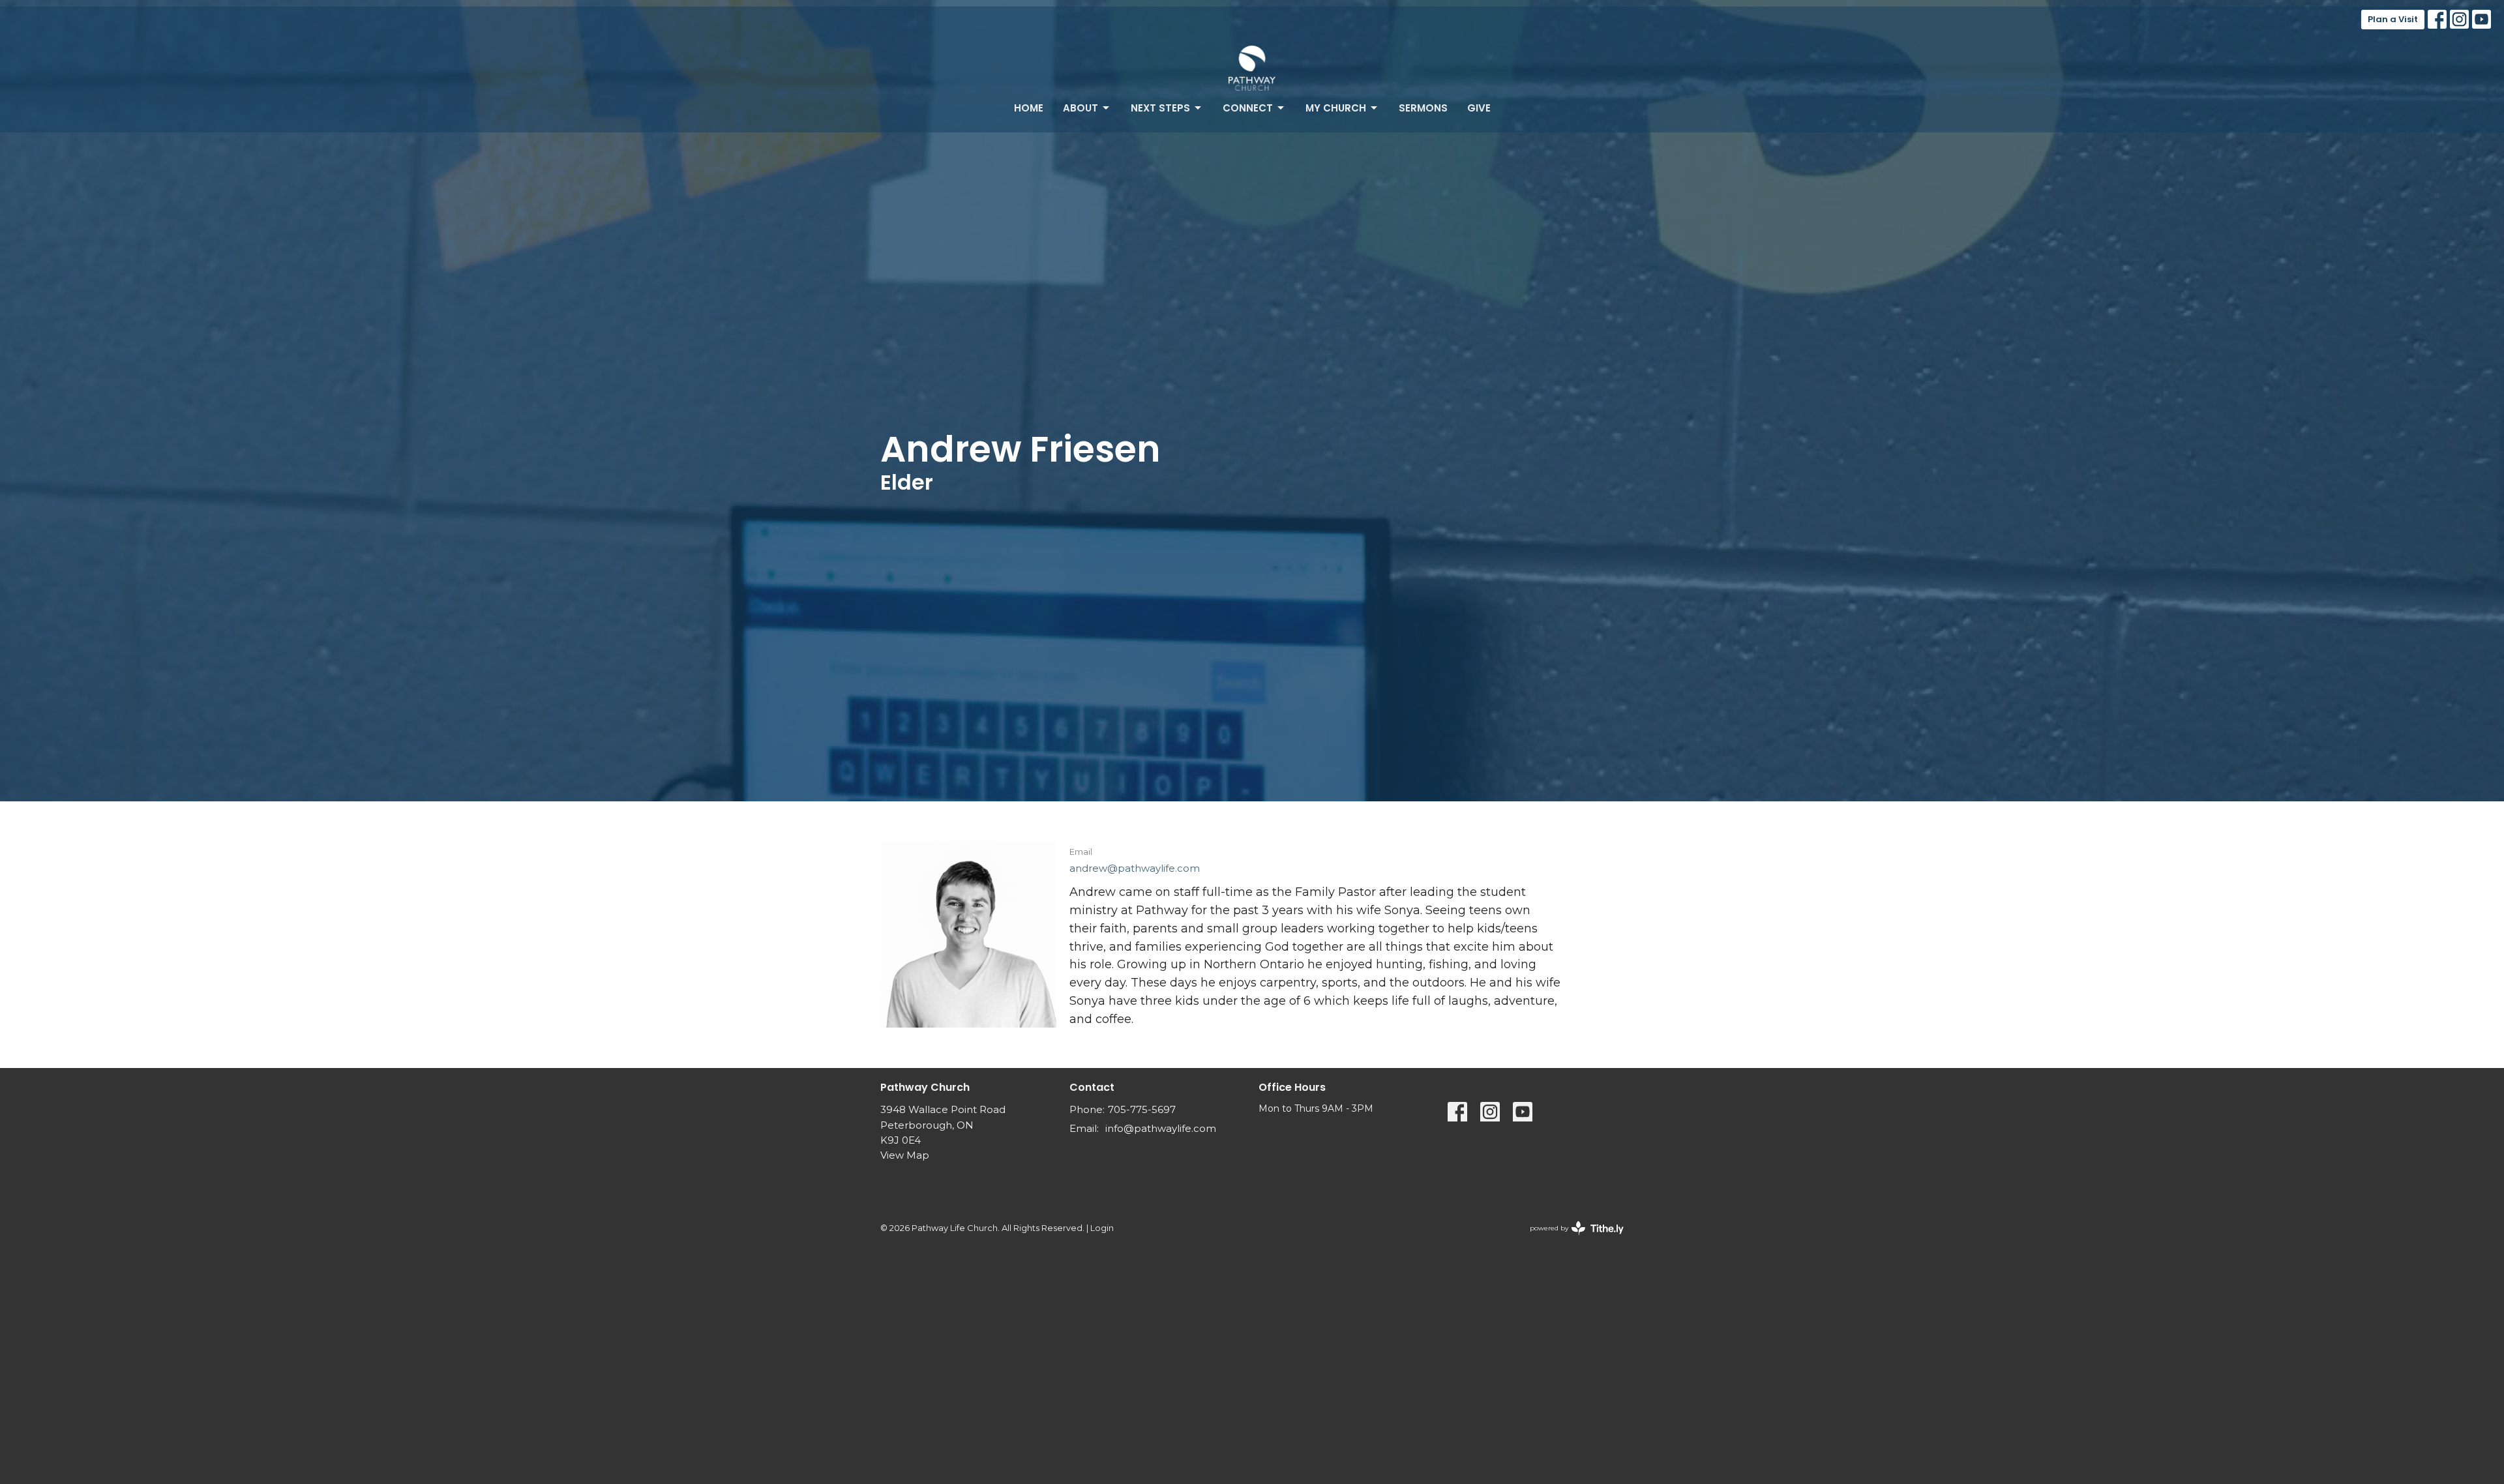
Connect (1248, 108)
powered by (1571, 1239)
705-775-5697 (1142, 1109)
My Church (1336, 108)
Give (1479, 108)
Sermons (1423, 108)
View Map (905, 1155)
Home (1029, 108)
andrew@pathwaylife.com (1135, 868)
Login (1102, 1228)
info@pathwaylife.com (1161, 1128)
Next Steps (1160, 108)
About (1081, 108)
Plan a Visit (2393, 19)
